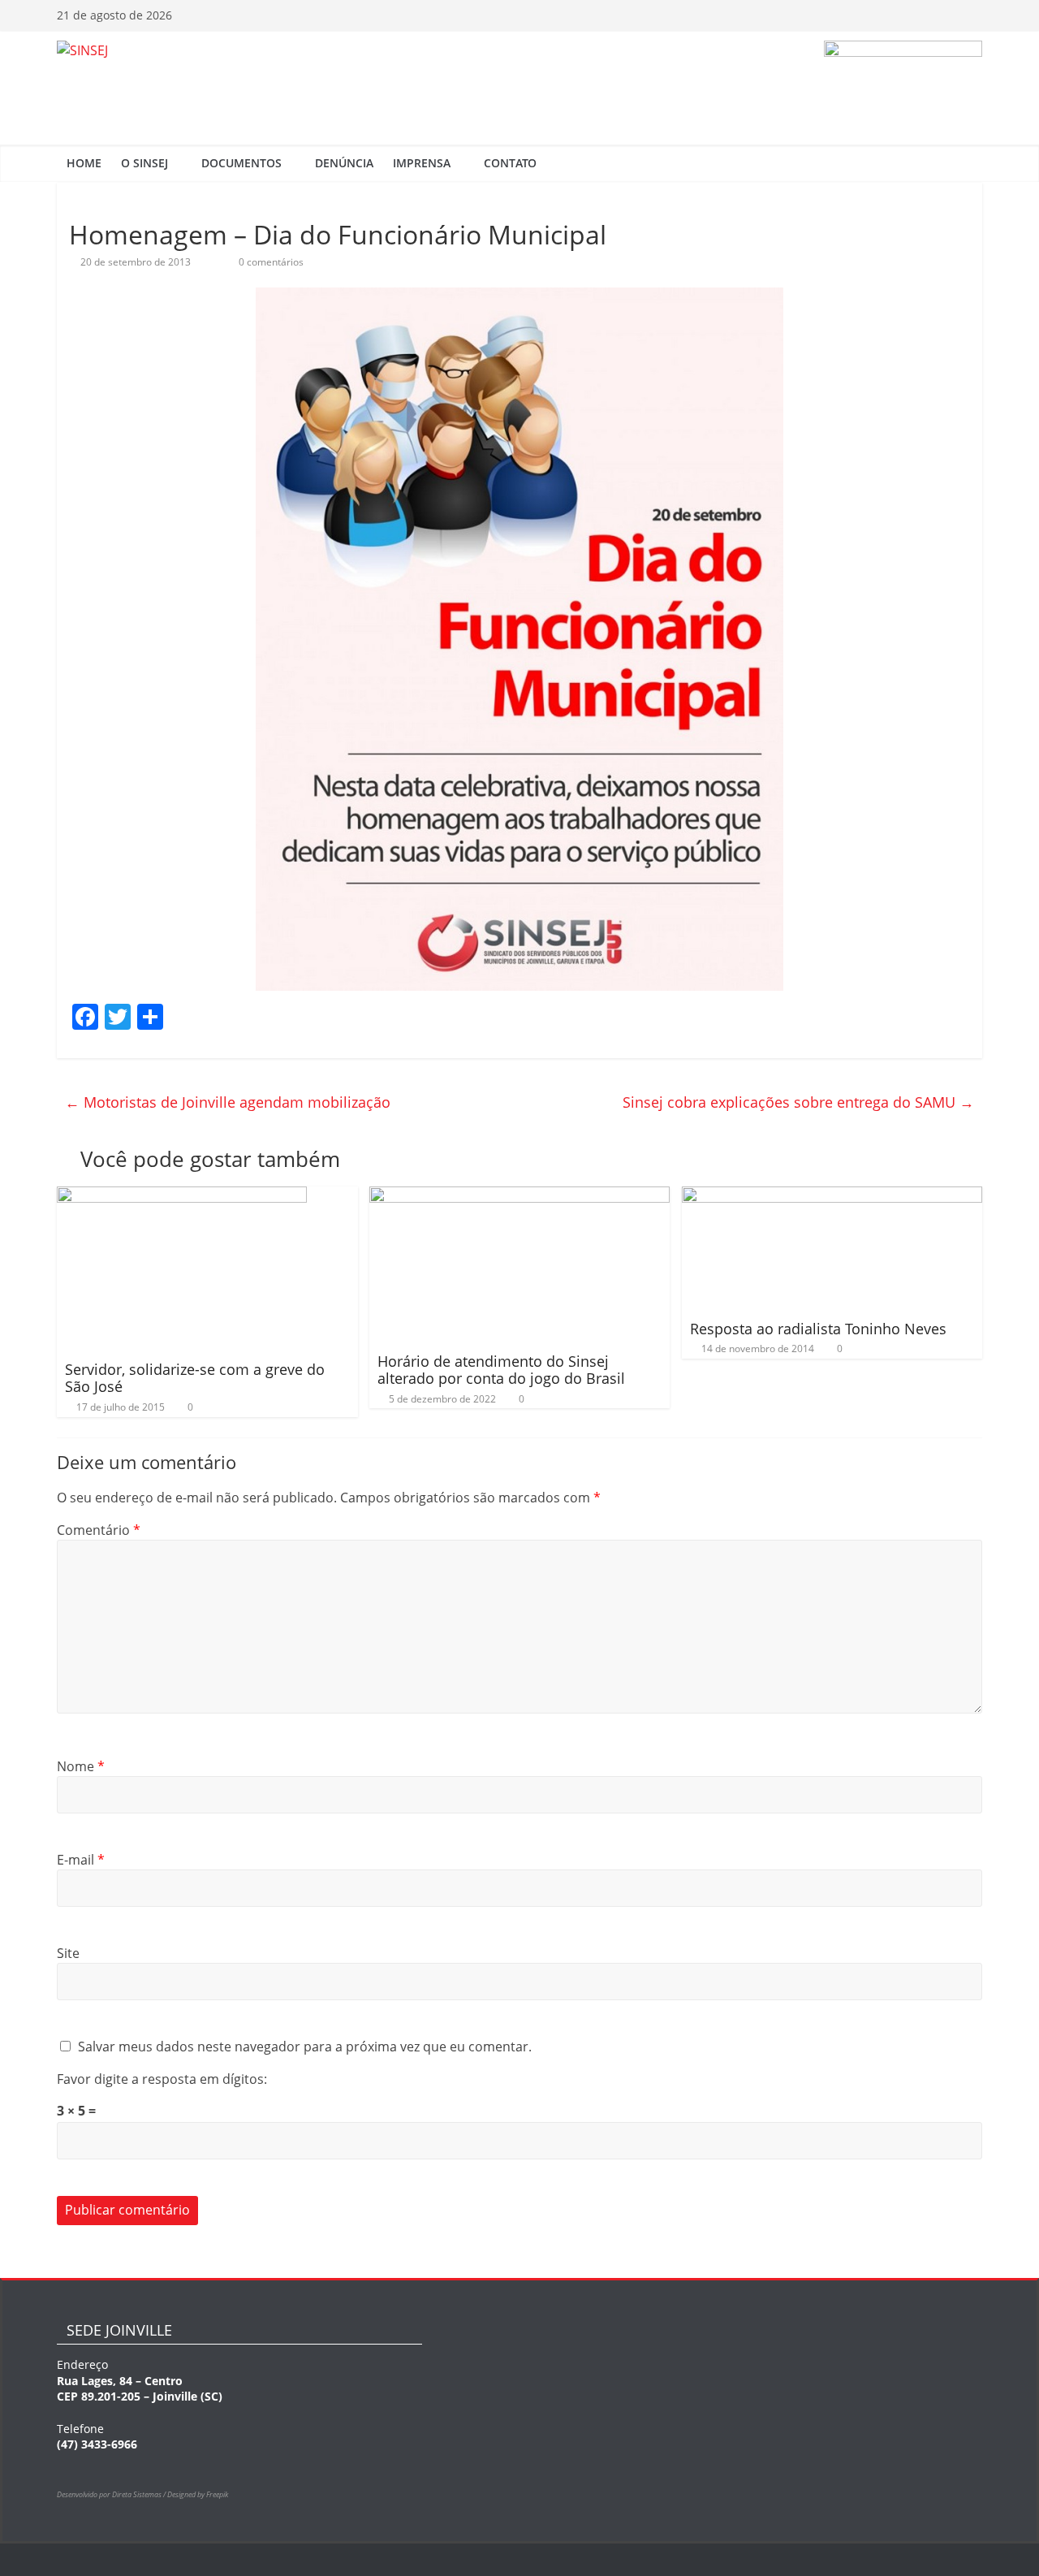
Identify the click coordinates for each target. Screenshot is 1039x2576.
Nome (81, 1766)
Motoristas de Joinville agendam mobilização (228, 1102)
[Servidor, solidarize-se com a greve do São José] (182, 1196)
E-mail (81, 1860)
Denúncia (344, 163)
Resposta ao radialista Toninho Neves (818, 1329)
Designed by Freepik (198, 2494)
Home (84, 163)
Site (68, 1953)
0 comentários (270, 262)
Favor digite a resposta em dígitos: (162, 2079)
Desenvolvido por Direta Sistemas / (112, 2494)
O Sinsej (144, 163)
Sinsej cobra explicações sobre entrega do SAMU (798, 1102)
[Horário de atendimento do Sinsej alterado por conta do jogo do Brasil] (520, 1196)
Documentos (241, 163)
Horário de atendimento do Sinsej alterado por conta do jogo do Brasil (501, 1370)
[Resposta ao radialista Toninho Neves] (832, 1196)
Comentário (99, 1530)
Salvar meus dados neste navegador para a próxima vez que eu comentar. (305, 2047)
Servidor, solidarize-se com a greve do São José (195, 1378)
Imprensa (422, 163)
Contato (510, 163)
